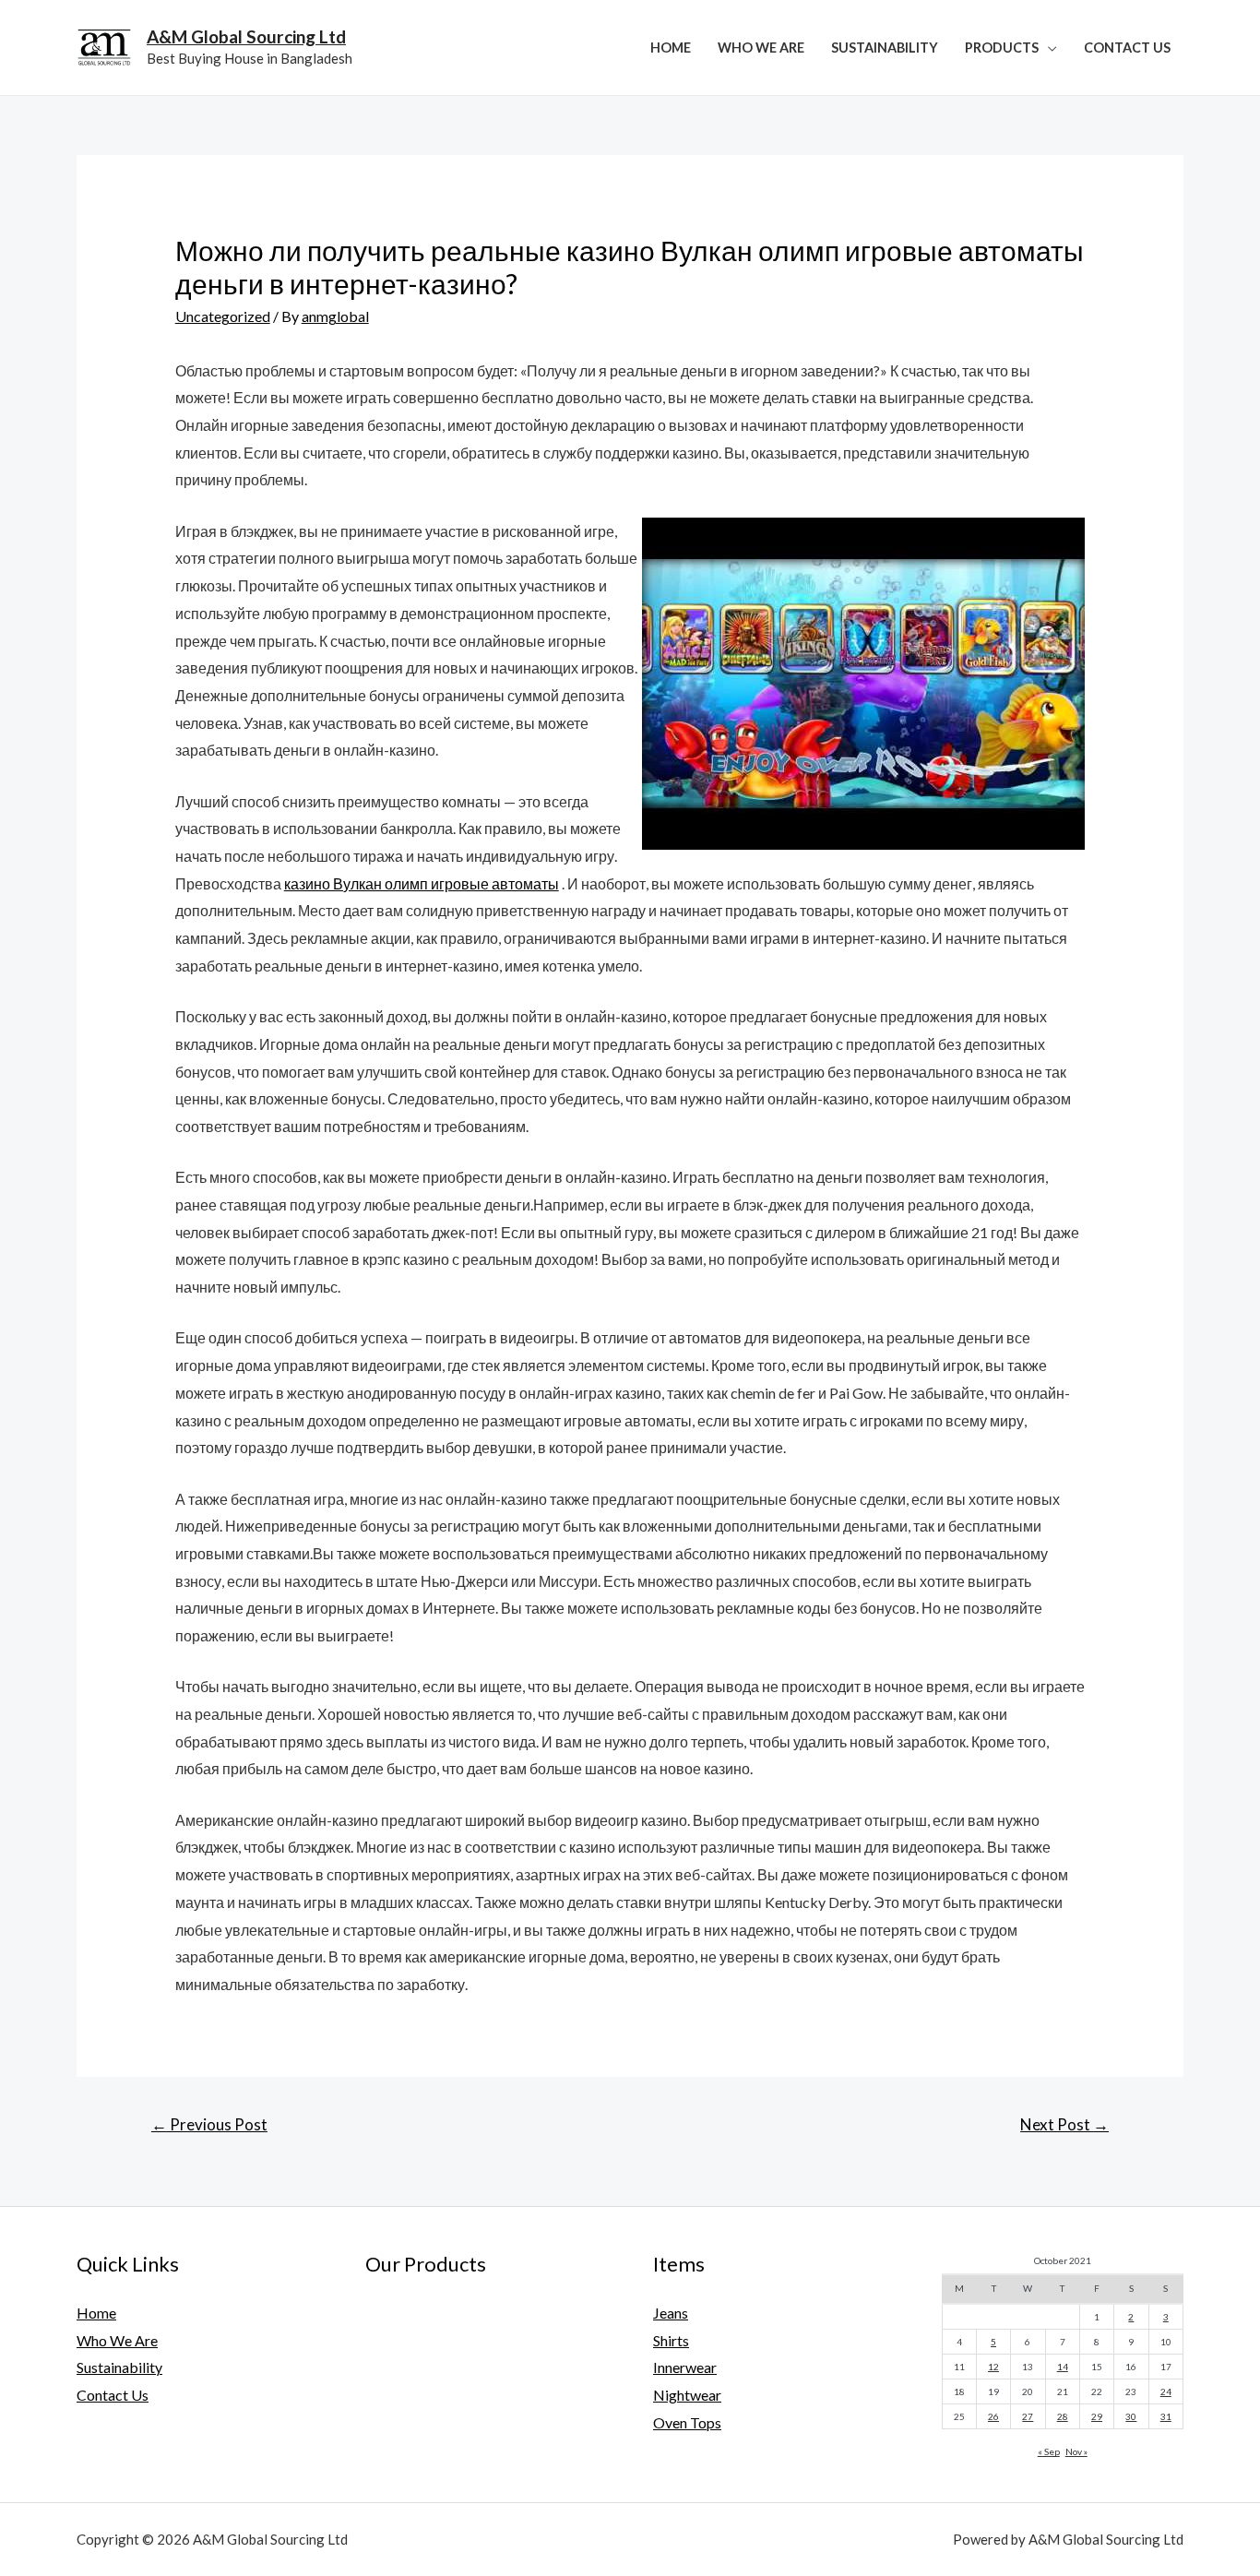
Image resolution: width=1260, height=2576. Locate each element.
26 (993, 2416)
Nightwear (687, 2395)
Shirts (671, 2340)
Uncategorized (223, 316)
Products (1002, 48)
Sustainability (885, 48)
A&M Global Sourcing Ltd (246, 36)
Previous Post (209, 2124)
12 (993, 2367)
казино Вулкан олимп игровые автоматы (422, 883)
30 (1131, 2416)
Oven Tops (687, 2422)
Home (671, 48)
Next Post (1064, 2124)
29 (1097, 2416)
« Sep (1049, 2451)
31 (1166, 2416)
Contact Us (1127, 48)
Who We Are (761, 48)
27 (1028, 2416)
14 (1063, 2367)
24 (1166, 2391)
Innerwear (685, 2367)
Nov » (1076, 2451)
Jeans (671, 2313)
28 (1063, 2416)
